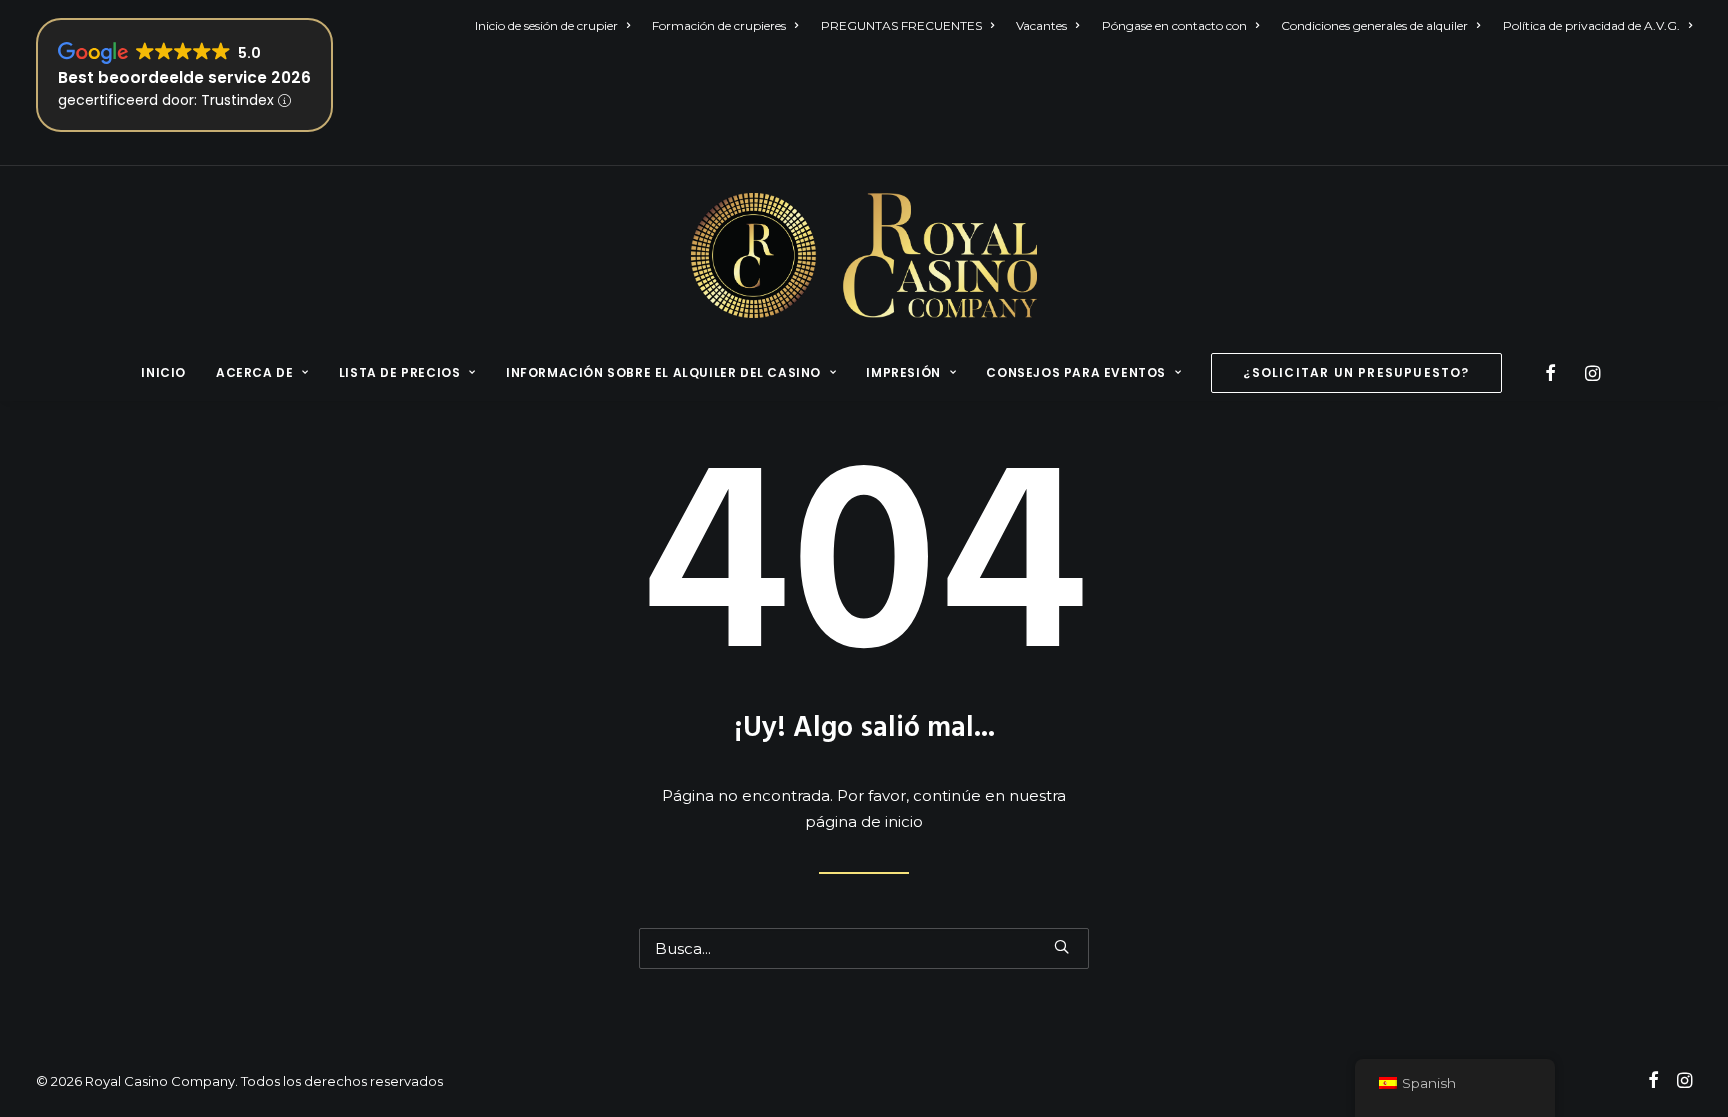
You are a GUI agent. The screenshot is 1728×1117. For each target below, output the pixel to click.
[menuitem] (557, 25)
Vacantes (1041, 25)
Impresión (903, 372)
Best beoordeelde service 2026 (184, 77)
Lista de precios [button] (400, 372)
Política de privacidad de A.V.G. (1591, 25)
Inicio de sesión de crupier (546, 25)
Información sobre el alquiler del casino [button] (663, 372)
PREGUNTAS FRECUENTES (901, 25)
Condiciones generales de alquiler (1374, 25)
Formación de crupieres (719, 25)
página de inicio (864, 821)
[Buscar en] (864, 948)
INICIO (163, 372)
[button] (1553, 373)
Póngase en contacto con (1174, 25)
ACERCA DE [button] (254, 372)
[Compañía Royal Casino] (864, 255)
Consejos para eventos (1076, 372)
